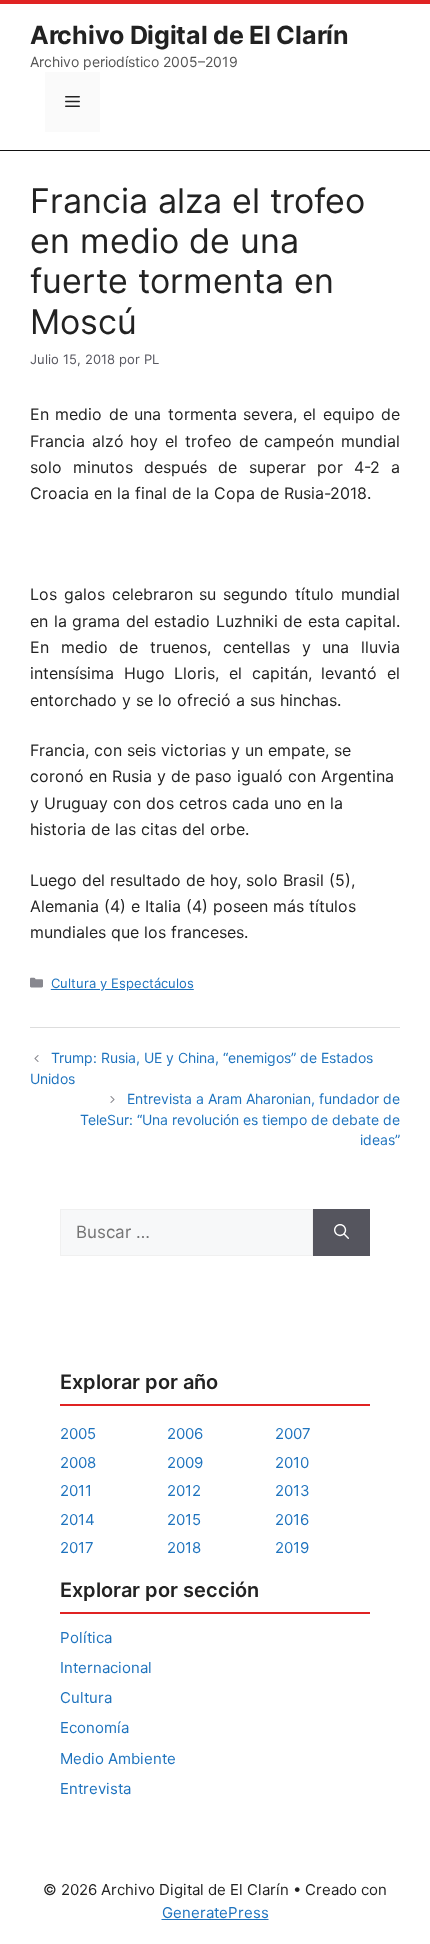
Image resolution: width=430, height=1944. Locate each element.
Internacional (106, 1667)
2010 (292, 1462)
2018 (184, 1547)
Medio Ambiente (118, 1758)
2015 (184, 1519)
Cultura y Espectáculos (122, 983)
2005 (78, 1433)
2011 (76, 1490)
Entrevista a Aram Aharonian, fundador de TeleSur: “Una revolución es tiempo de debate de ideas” (240, 1119)
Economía (94, 1727)
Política (86, 1637)
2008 (78, 1462)
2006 (185, 1433)
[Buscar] (341, 1233)
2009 (185, 1462)
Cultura (86, 1697)
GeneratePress (215, 1912)
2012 (184, 1490)
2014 (77, 1519)
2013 (292, 1490)
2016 (292, 1519)
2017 (77, 1547)
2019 (292, 1547)
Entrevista (95, 1788)
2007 (293, 1433)
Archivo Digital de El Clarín (189, 35)
